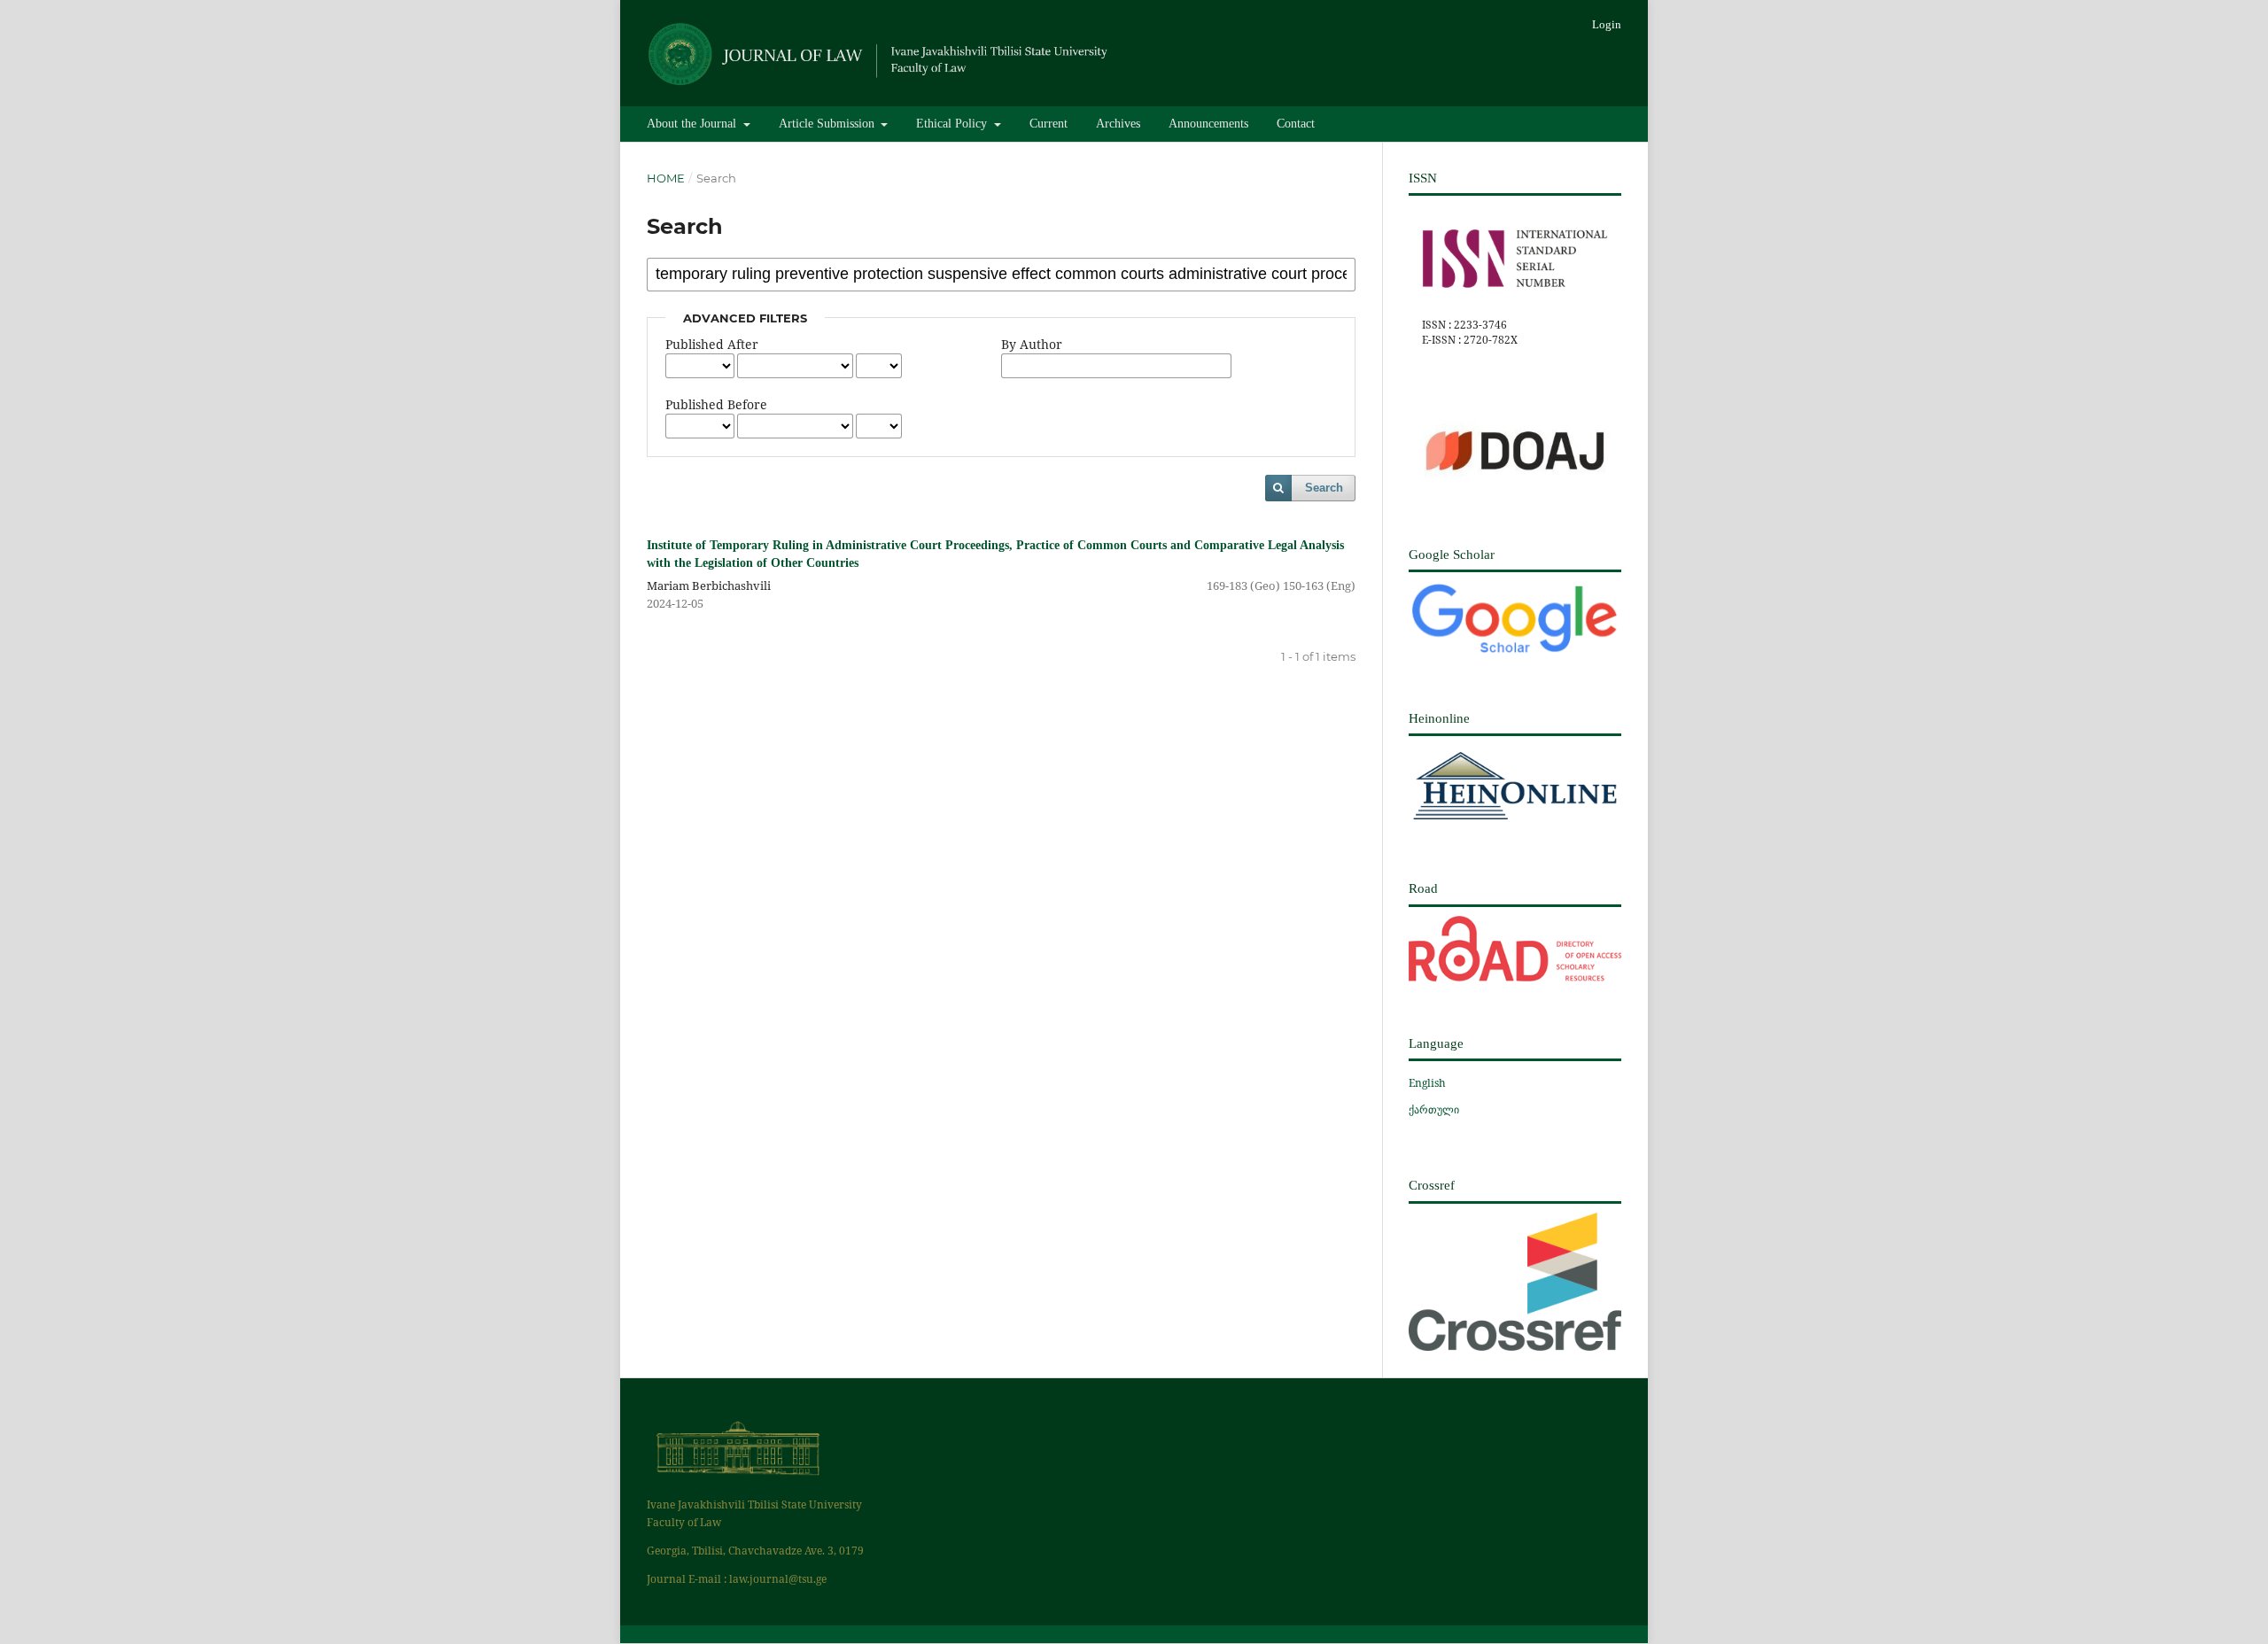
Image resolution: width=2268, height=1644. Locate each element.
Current (1049, 124)
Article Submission (828, 124)
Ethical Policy (953, 124)
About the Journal (693, 124)
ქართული (1434, 1109)
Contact (1296, 124)
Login (1607, 24)
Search (1324, 488)
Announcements (1208, 124)
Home (666, 178)
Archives (1118, 124)
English (1427, 1083)
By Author (1032, 344)
